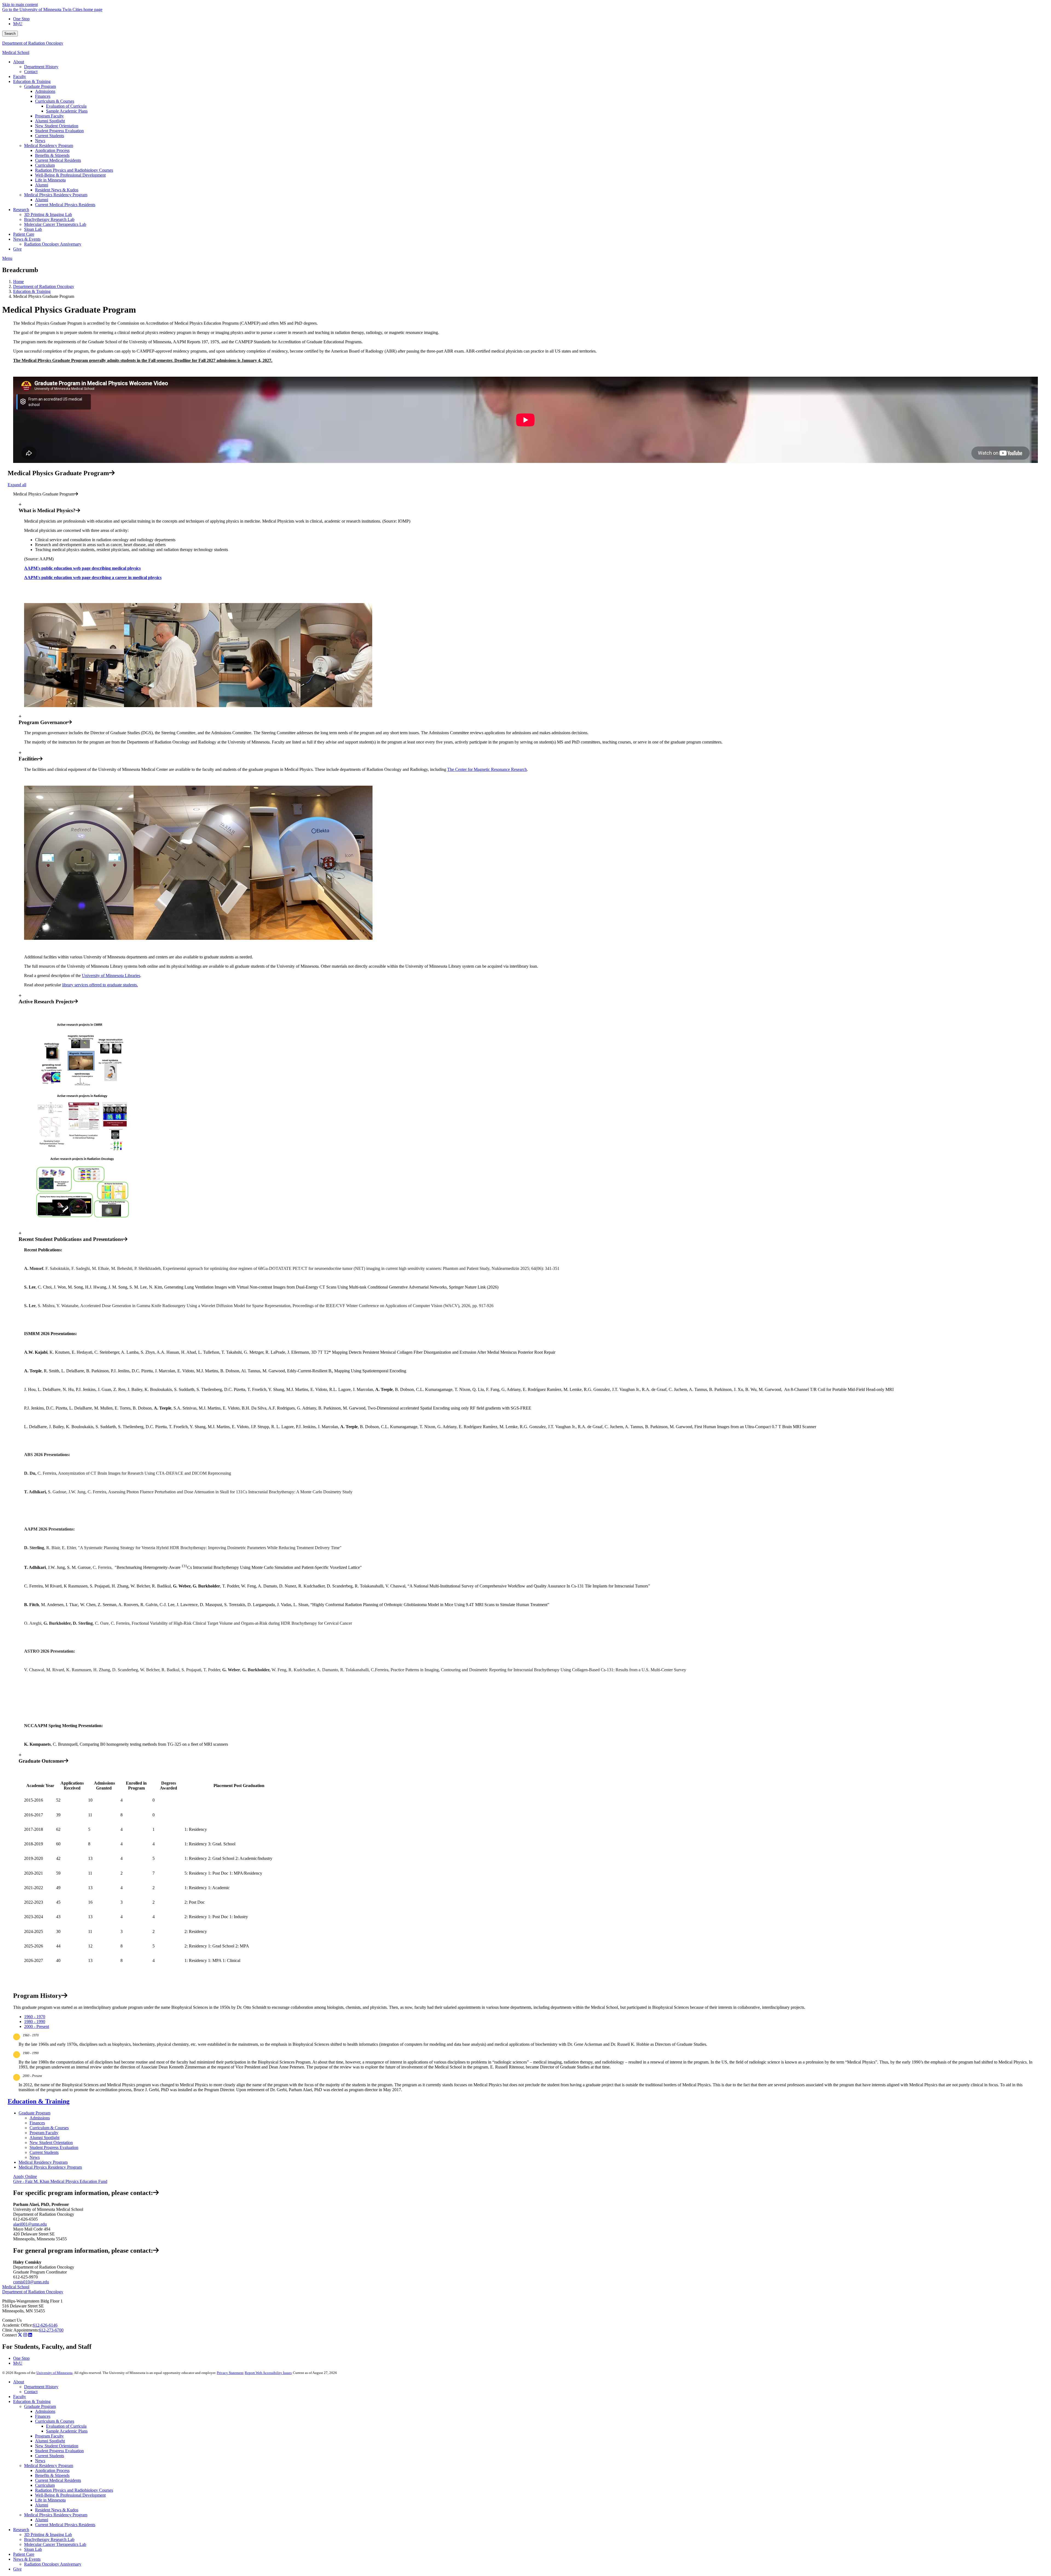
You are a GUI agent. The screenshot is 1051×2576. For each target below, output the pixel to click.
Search (10, 34)
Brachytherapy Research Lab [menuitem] (49, 219)
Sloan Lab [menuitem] (33, 229)
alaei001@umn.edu (30, 2224)
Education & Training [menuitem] (32, 81)
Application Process (52, 2470)
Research (21, 2530)
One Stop (21, 19)
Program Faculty (44, 2133)
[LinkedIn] (30, 2335)
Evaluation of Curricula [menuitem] (66, 106)
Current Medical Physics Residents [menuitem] (65, 205)
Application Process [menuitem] (52, 150)
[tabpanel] (525, 2040)
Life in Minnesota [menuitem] (50, 180)
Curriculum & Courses (49, 2128)
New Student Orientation (51, 2143)
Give (17, 2569)
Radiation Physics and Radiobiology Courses (74, 2490)
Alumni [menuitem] (42, 185)
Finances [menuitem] (43, 96)
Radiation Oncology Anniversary (53, 2564)
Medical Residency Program (43, 2162)
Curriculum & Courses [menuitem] (55, 101)
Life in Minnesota (50, 2500)
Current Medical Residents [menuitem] (58, 160)
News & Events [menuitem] (27, 239)
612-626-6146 (45, 2325)
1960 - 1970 (31, 2035)
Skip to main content (20, 5)
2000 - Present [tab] (37, 2026)
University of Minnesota (54, 2373)
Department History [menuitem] (41, 67)
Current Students (44, 2152)
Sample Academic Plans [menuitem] (67, 111)
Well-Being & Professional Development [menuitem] (70, 175)
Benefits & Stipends (52, 2475)
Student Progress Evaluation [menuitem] (59, 131)
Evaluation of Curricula (66, 2426)
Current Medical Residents (58, 2480)
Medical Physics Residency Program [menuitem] (56, 195)
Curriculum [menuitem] (45, 165)
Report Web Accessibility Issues (268, 2373)
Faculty (20, 2397)
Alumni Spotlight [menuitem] (50, 121)
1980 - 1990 (31, 2053)
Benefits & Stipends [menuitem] (52, 155)
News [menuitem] (40, 141)
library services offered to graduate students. (100, 985)
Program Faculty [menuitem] (49, 116)
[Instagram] (25, 2335)
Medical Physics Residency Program (50, 2167)
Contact (31, 2392)
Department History (41, 2387)
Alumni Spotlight (44, 2138)
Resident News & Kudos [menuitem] (57, 190)
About (19, 2382)
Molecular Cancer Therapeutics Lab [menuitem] (55, 224)
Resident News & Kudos (57, 2510)
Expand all (17, 485)
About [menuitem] (19, 62)
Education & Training (32, 291)
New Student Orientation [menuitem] (57, 126)
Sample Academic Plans (67, 2431)
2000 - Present (32, 2076)
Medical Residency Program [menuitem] (49, 145)
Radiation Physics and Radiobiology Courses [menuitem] (74, 170)
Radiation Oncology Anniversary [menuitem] (53, 244)
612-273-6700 (51, 2330)
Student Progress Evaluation (54, 2147)
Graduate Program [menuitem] (40, 86)
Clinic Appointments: (21, 2330)
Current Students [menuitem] (50, 136)
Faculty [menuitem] (20, 77)
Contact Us (12, 2320)
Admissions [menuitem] (45, 91)
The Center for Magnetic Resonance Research (487, 769)
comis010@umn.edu (31, 2282)
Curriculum (45, 2485)
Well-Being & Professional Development (70, 2495)
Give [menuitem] (17, 249)
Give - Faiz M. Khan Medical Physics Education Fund (60, 2181)
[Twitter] (20, 2335)
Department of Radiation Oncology (33, 43)
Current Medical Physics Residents (65, 2525)
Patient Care (24, 2554)
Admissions (40, 2118)
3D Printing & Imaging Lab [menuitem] (48, 214)
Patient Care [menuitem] (24, 234)
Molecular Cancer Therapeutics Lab (55, 2544)
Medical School (16, 52)
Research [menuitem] (21, 210)
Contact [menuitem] (31, 72)
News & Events (27, 2559)
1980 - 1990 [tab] (35, 2022)
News (35, 2157)
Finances (37, 2123)
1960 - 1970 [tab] (35, 2017)
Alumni (42, 2505)
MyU (18, 24)
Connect (9, 2335)
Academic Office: (18, 2325)
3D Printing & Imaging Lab (48, 2535)
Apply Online (25, 2176)
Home (18, 282)
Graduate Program (34, 2113)
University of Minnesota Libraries (111, 976)
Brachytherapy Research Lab (49, 2539)
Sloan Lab (33, 2549)
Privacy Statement (230, 2373)
